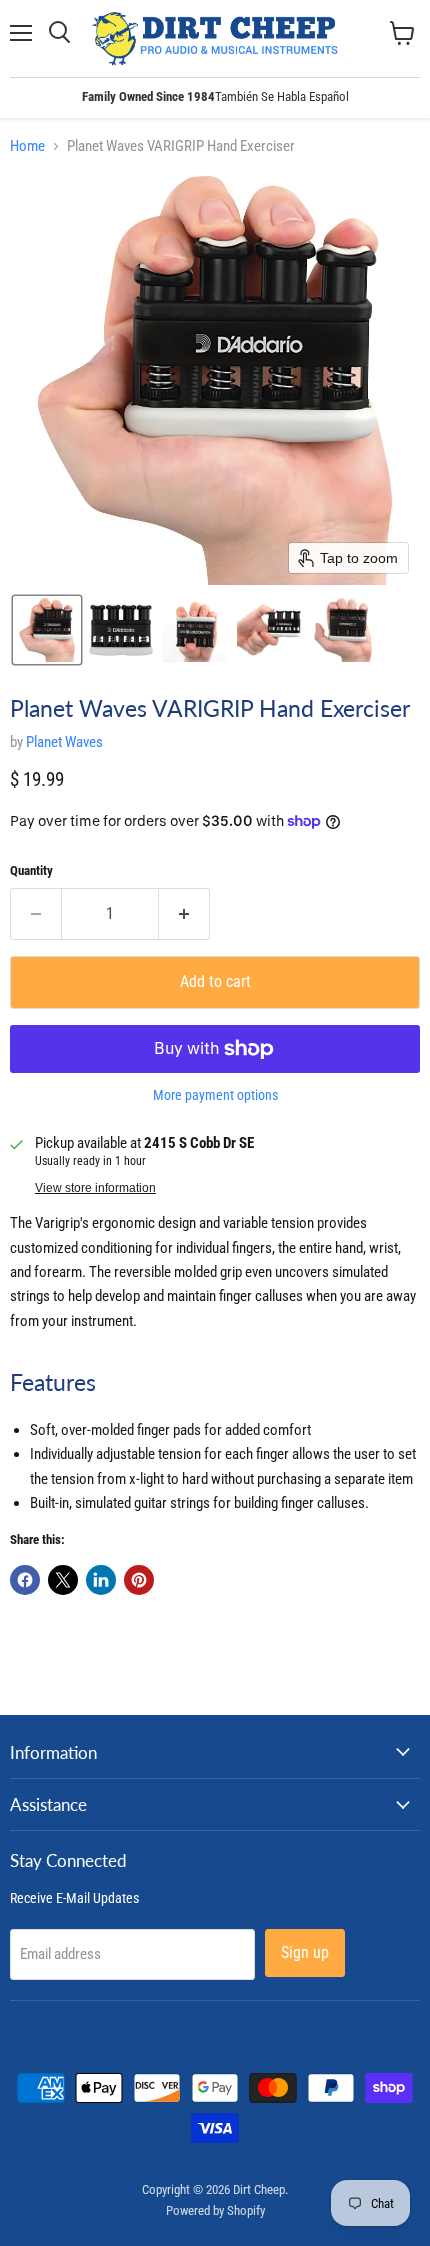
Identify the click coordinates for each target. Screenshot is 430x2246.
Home (27, 146)
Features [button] (53, 1382)
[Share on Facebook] (25, 1580)
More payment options (215, 1095)
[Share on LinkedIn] (101, 1580)
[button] (47, 630)
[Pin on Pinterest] (139, 1580)
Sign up (305, 1952)
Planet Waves (64, 742)
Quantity (31, 870)
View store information (95, 1188)
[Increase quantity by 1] (184, 914)
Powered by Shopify (215, 2210)
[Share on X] (63, 1580)
